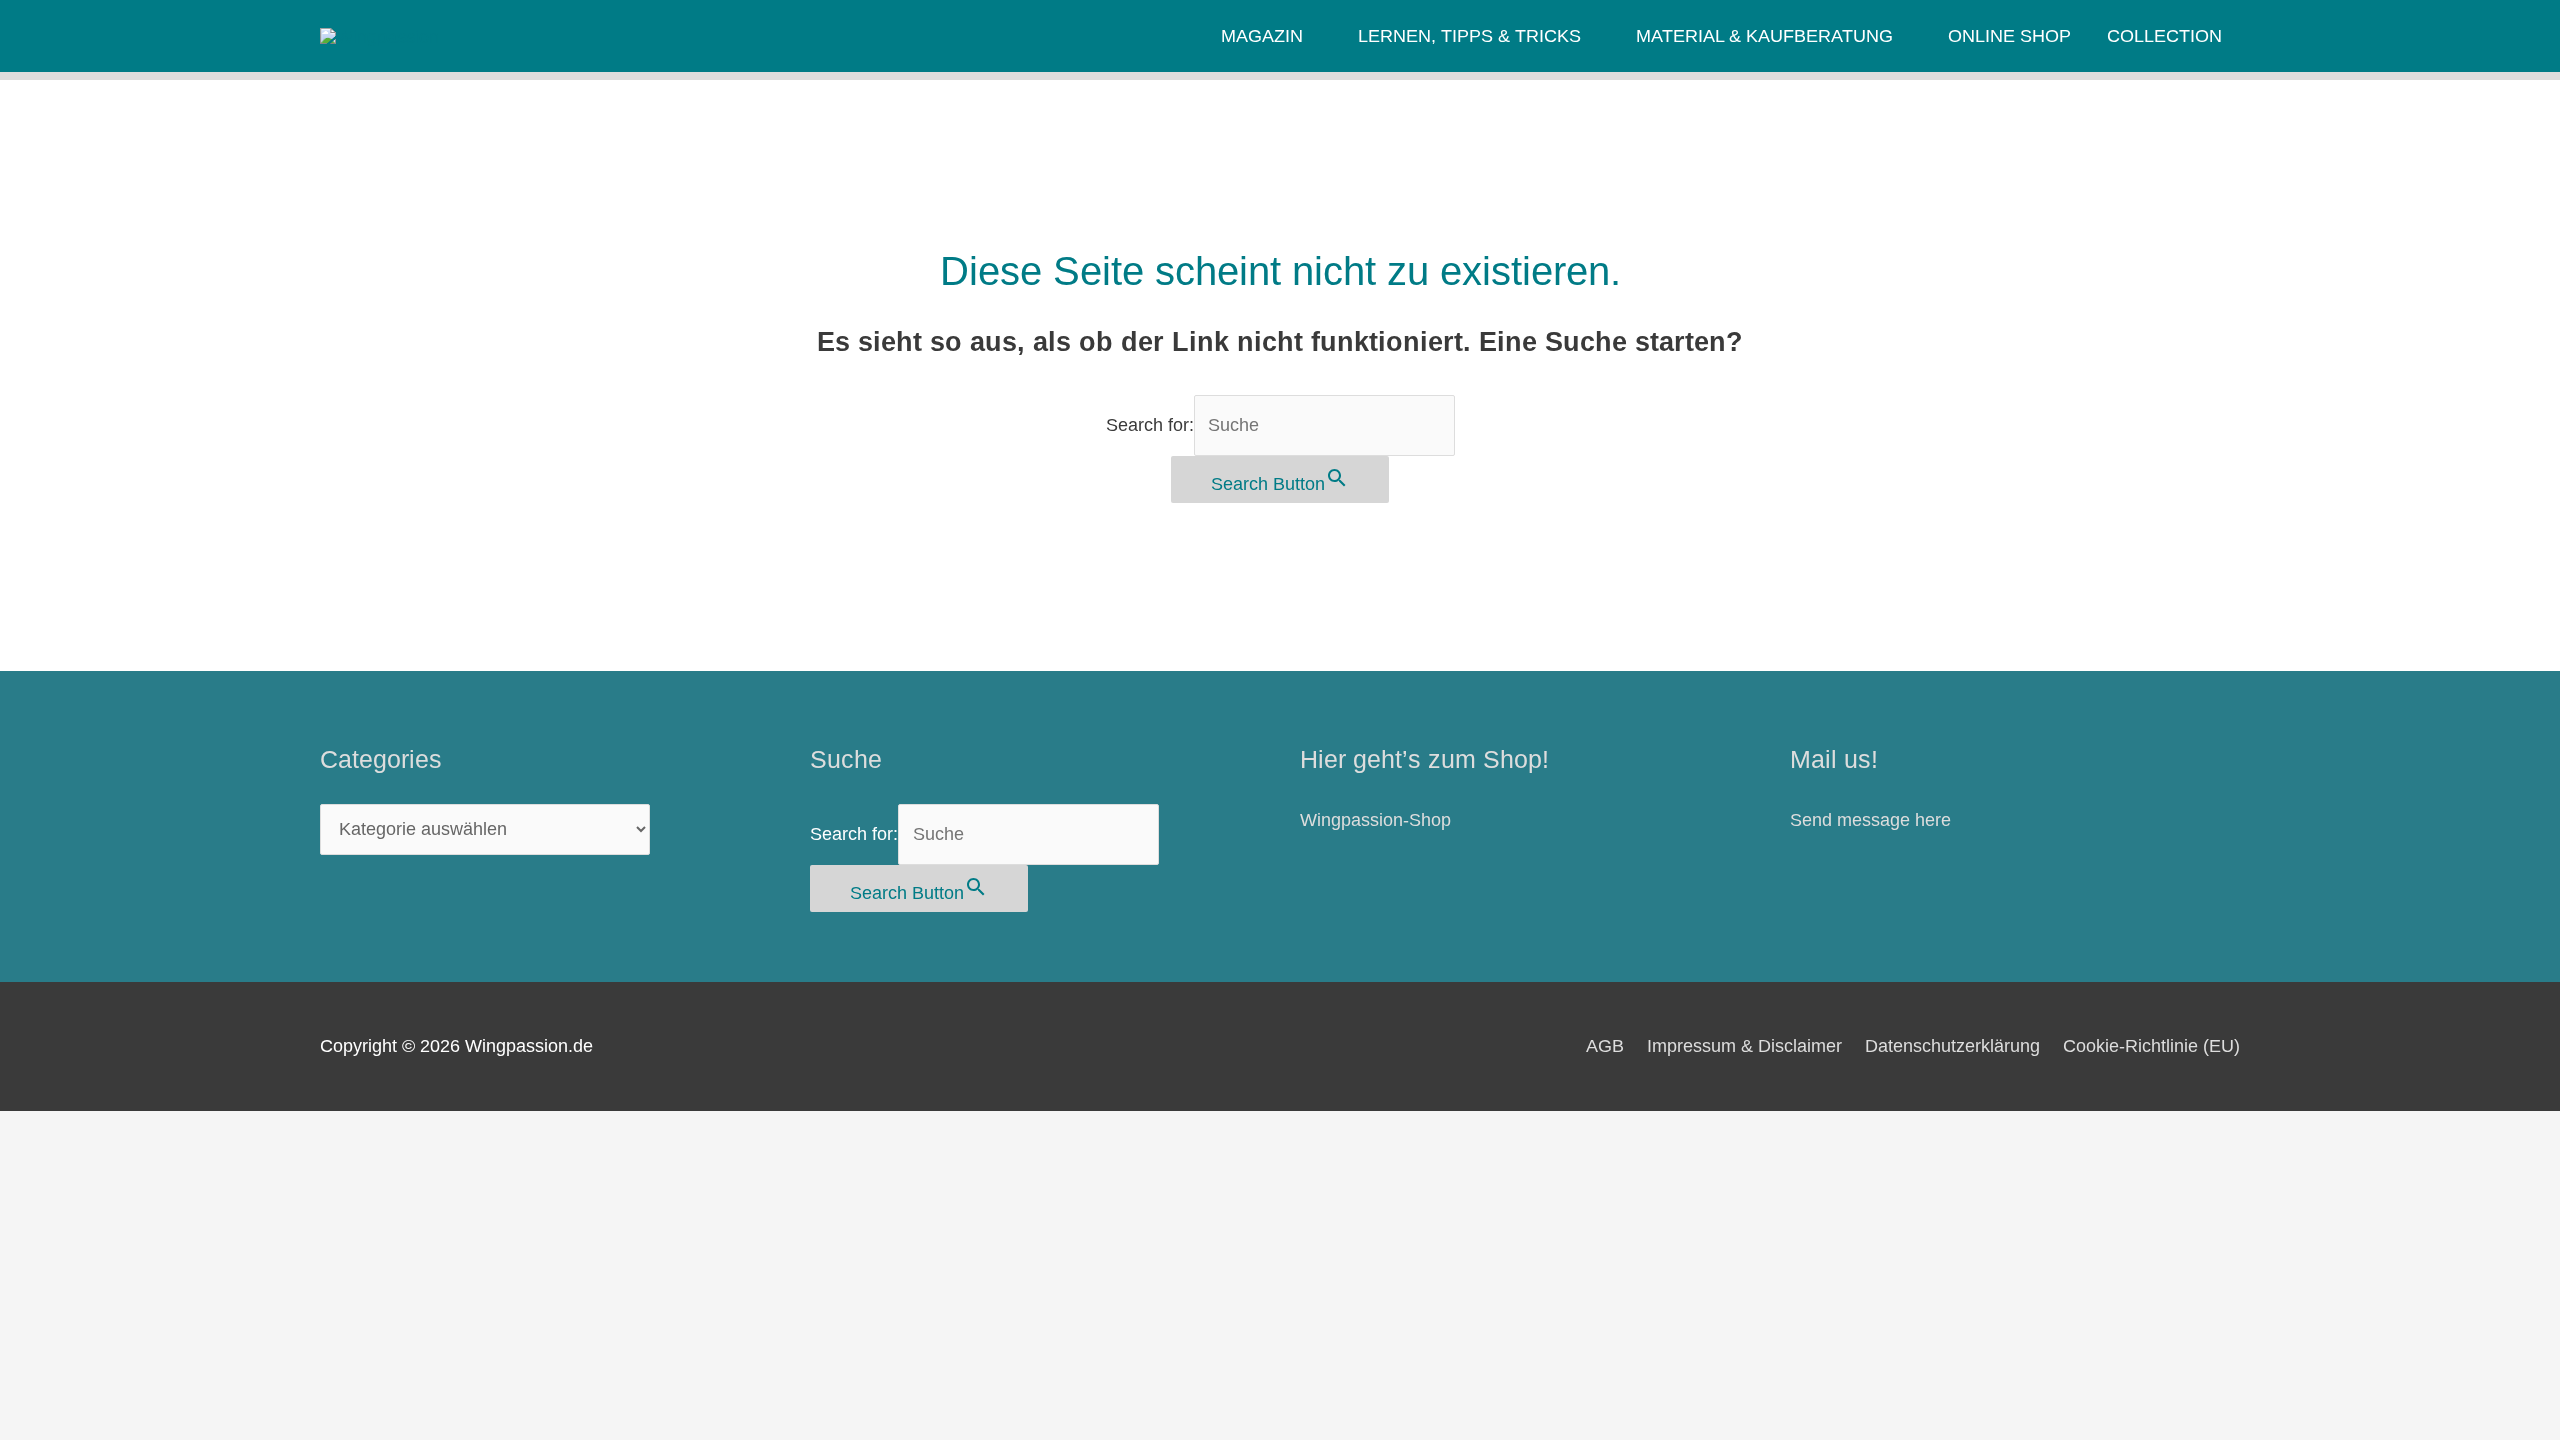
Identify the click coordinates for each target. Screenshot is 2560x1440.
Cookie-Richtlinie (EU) (2151, 1046)
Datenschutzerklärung (1952, 1046)
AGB (1605, 1046)
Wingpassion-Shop (1375, 820)
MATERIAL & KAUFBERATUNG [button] (1764, 36)
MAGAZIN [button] (1262, 36)
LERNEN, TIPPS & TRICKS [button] (1469, 36)
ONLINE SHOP (2009, 36)
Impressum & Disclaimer (1744, 1046)
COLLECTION (2164, 36)
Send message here (1870, 820)
